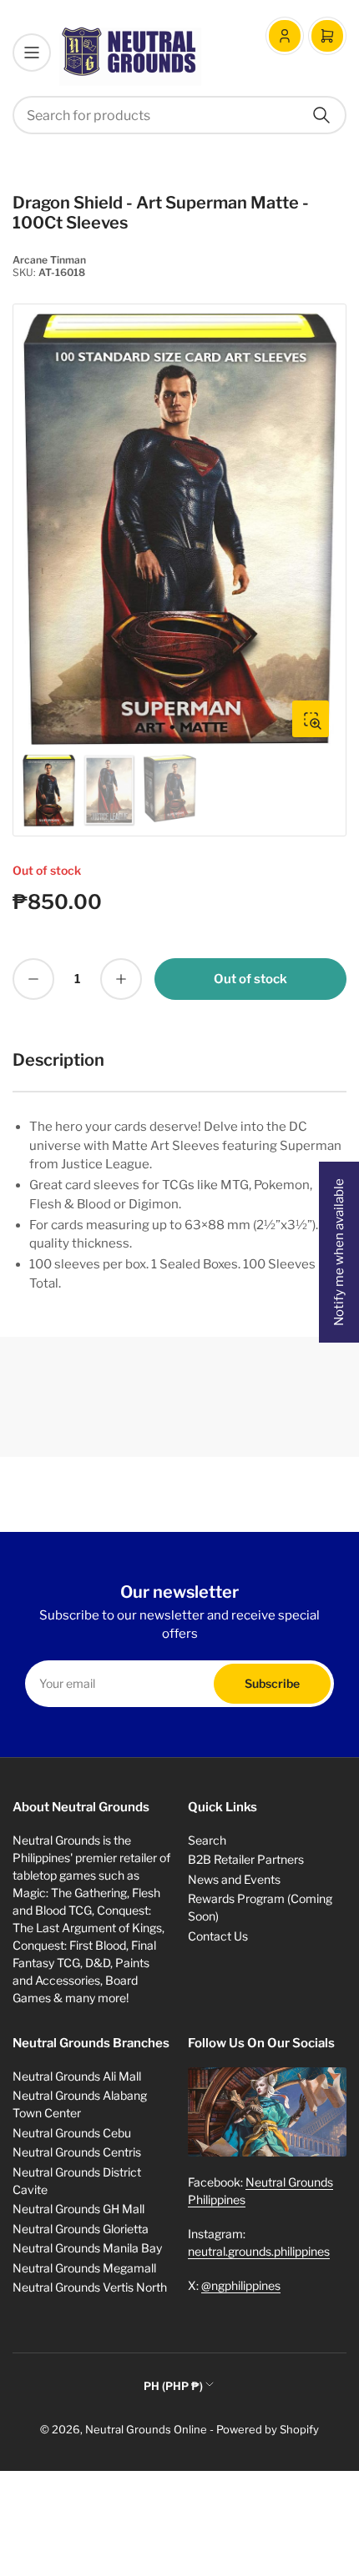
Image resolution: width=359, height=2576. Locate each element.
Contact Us (218, 1936)
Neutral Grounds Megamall (84, 2268)
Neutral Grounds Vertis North (90, 2287)
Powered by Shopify (268, 2429)
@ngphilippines (241, 2285)
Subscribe (272, 1683)
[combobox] (179, 115)
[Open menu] (32, 53)
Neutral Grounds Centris (77, 2152)
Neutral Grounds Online (146, 2429)
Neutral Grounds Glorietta (81, 2229)
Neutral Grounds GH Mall (78, 2209)
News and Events (234, 1879)
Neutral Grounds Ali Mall (77, 2076)
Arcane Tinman (49, 260)
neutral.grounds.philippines (259, 2251)
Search (207, 1840)
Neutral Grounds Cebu (72, 2133)
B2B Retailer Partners (246, 1859)
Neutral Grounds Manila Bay (87, 2248)
